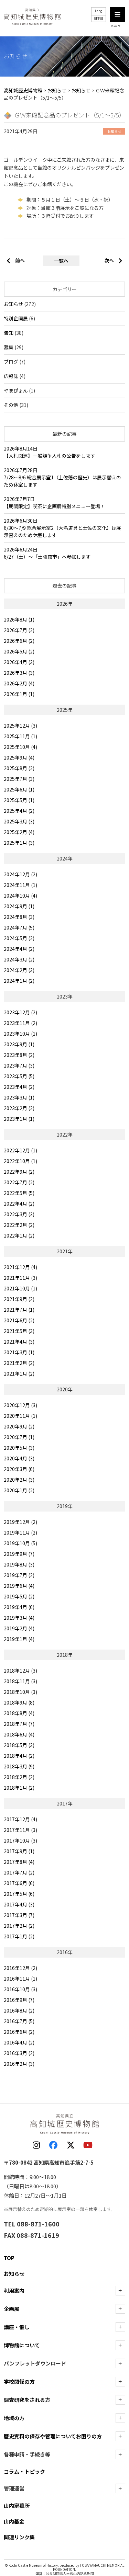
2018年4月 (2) (19, 1756)
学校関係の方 (19, 2381)
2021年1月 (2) (19, 1374)
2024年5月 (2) (19, 938)
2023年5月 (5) (19, 1076)
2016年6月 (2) (19, 2032)
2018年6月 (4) (19, 1734)
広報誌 (11, 376)
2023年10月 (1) (20, 1034)
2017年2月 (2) (19, 1926)
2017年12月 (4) (20, 1819)
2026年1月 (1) (19, 694)
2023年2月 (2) (19, 1108)
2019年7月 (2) (19, 1575)
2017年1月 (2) (19, 1936)
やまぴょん (16, 390)
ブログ (11, 362)
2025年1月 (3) (19, 843)
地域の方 (14, 2418)
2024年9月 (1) (19, 906)
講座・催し (17, 2327)
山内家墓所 (17, 2505)
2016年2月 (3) (19, 2064)
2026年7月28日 (62, 477)
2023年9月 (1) (19, 1044)
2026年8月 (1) (19, 619)
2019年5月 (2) (19, 1596)
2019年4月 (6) (19, 1607)
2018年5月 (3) (19, 1745)
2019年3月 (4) (19, 1618)
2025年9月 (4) (19, 757)
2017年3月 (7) (19, 1915)
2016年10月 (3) (20, 1989)
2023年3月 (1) (19, 1097)
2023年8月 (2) (19, 1055)
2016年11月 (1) (20, 1979)
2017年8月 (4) (19, 1862)
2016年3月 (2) (19, 2053)
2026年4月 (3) (19, 662)
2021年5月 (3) (19, 1331)
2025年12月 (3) (20, 726)
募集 (9, 347)
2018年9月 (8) (19, 1702)
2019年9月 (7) (19, 1554)
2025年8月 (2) (19, 768)
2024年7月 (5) (19, 927)
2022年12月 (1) (20, 1150)
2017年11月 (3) (20, 1830)
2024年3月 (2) (19, 959)
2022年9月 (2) (19, 1172)
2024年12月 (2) (20, 874)
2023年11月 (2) (20, 1023)
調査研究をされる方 (27, 2400)
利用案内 (14, 2290)
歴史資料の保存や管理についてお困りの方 (53, 2436)
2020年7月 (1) (19, 1437)
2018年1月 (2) (19, 1788)
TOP (9, 2258)
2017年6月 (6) (19, 1883)
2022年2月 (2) (19, 1225)
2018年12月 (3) (20, 1671)
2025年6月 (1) (19, 789)
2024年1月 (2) (19, 981)
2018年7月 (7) (19, 1724)
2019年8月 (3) (19, 1564)
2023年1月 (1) (19, 1119)
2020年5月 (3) (19, 1448)
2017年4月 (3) (19, 1904)
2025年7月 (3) (19, 779)
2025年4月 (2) (19, 811)
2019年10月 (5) (20, 1543)
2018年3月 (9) (19, 1766)
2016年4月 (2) (19, 2042)
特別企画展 (16, 318)
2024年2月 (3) (19, 970)
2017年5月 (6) (19, 1894)
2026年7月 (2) (19, 630)
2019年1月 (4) (19, 1639)
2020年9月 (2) (19, 1426)
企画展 (12, 2309)
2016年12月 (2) (20, 1968)
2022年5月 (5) (19, 1193)
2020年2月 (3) (19, 1480)
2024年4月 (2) (19, 949)
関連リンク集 (19, 2537)
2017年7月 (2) (19, 1872)
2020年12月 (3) (20, 1405)
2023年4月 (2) (19, 1087)
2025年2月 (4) (19, 832)
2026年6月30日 (62, 528)
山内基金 (14, 2521)
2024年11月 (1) (20, 885)
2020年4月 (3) (19, 1458)
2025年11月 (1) (20, 736)
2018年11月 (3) (20, 1681)
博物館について (22, 2345)
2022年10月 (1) (20, 1161)
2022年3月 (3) (19, 1214)
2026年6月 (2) (19, 641)
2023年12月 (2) (20, 1012)
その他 (11, 405)
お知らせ (13, 304)
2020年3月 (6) (19, 1469)
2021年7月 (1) (19, 1310)
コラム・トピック (24, 2471)
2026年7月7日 (54, 503)
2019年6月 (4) (19, 1586)
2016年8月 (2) (19, 2010)
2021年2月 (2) (19, 1363)
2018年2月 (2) (19, 1777)
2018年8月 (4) (19, 1713)
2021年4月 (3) (19, 1342)
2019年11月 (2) (20, 1532)
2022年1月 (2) (19, 1235)
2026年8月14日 (50, 452)
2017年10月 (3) (20, 1840)
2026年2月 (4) (19, 683)
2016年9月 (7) (19, 2000)
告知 (9, 333)
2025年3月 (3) (19, 821)
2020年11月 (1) (20, 1416)
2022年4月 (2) (19, 1204)
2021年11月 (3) (20, 1278)
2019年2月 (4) (19, 1628)
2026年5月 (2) (19, 651)
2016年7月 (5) (19, 2021)
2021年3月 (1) (19, 1352)
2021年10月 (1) (20, 1288)
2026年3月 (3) (19, 673)
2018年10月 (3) (20, 1692)
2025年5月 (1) (19, 800)
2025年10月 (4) (20, 747)
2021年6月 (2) (19, 1320)
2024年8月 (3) (19, 917)
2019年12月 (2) (20, 1522)
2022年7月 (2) (19, 1182)
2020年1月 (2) (19, 1490)
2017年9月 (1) (19, 1851)
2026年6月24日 (47, 553)
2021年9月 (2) (19, 1299)
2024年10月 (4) (20, 896)
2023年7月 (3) (19, 1065)
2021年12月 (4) (20, 1267)
